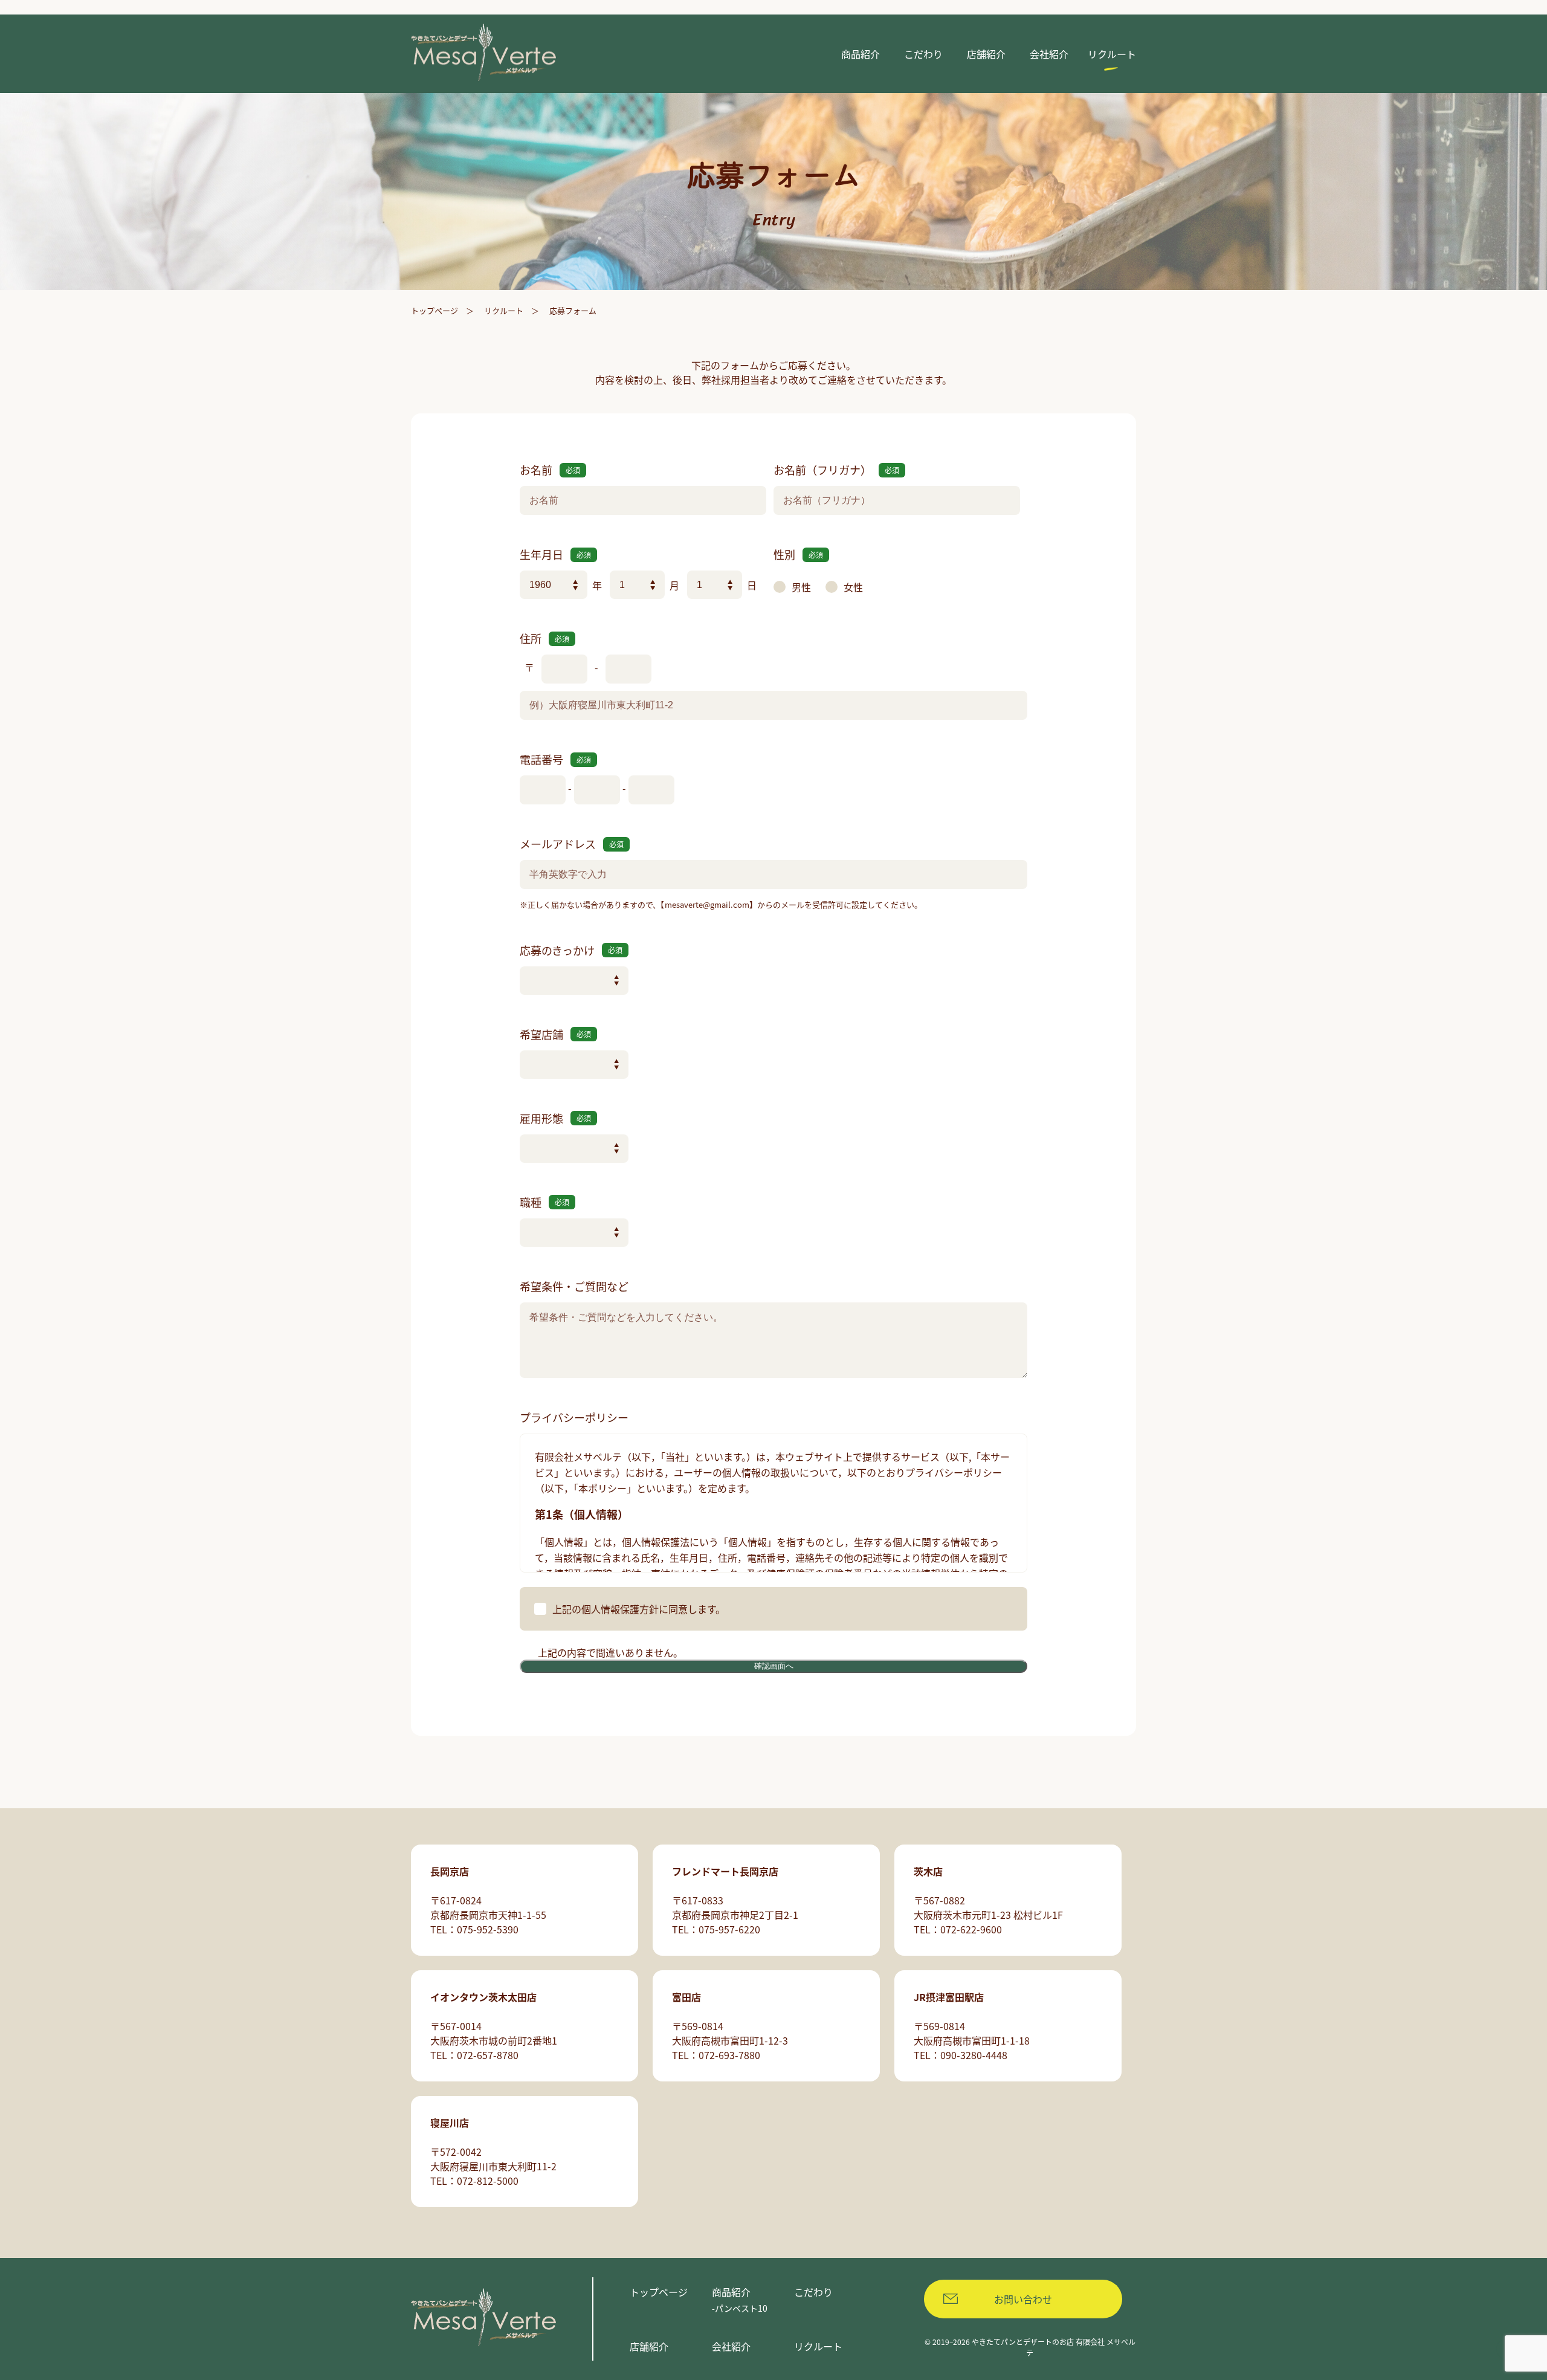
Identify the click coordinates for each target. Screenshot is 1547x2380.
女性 (853, 587)
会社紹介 (731, 2346)
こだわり (813, 2292)
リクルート (504, 310)
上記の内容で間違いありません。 (610, 1652)
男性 (801, 587)
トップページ (434, 310)
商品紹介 (731, 2292)
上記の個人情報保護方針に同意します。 (639, 1609)
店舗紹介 (649, 2346)
